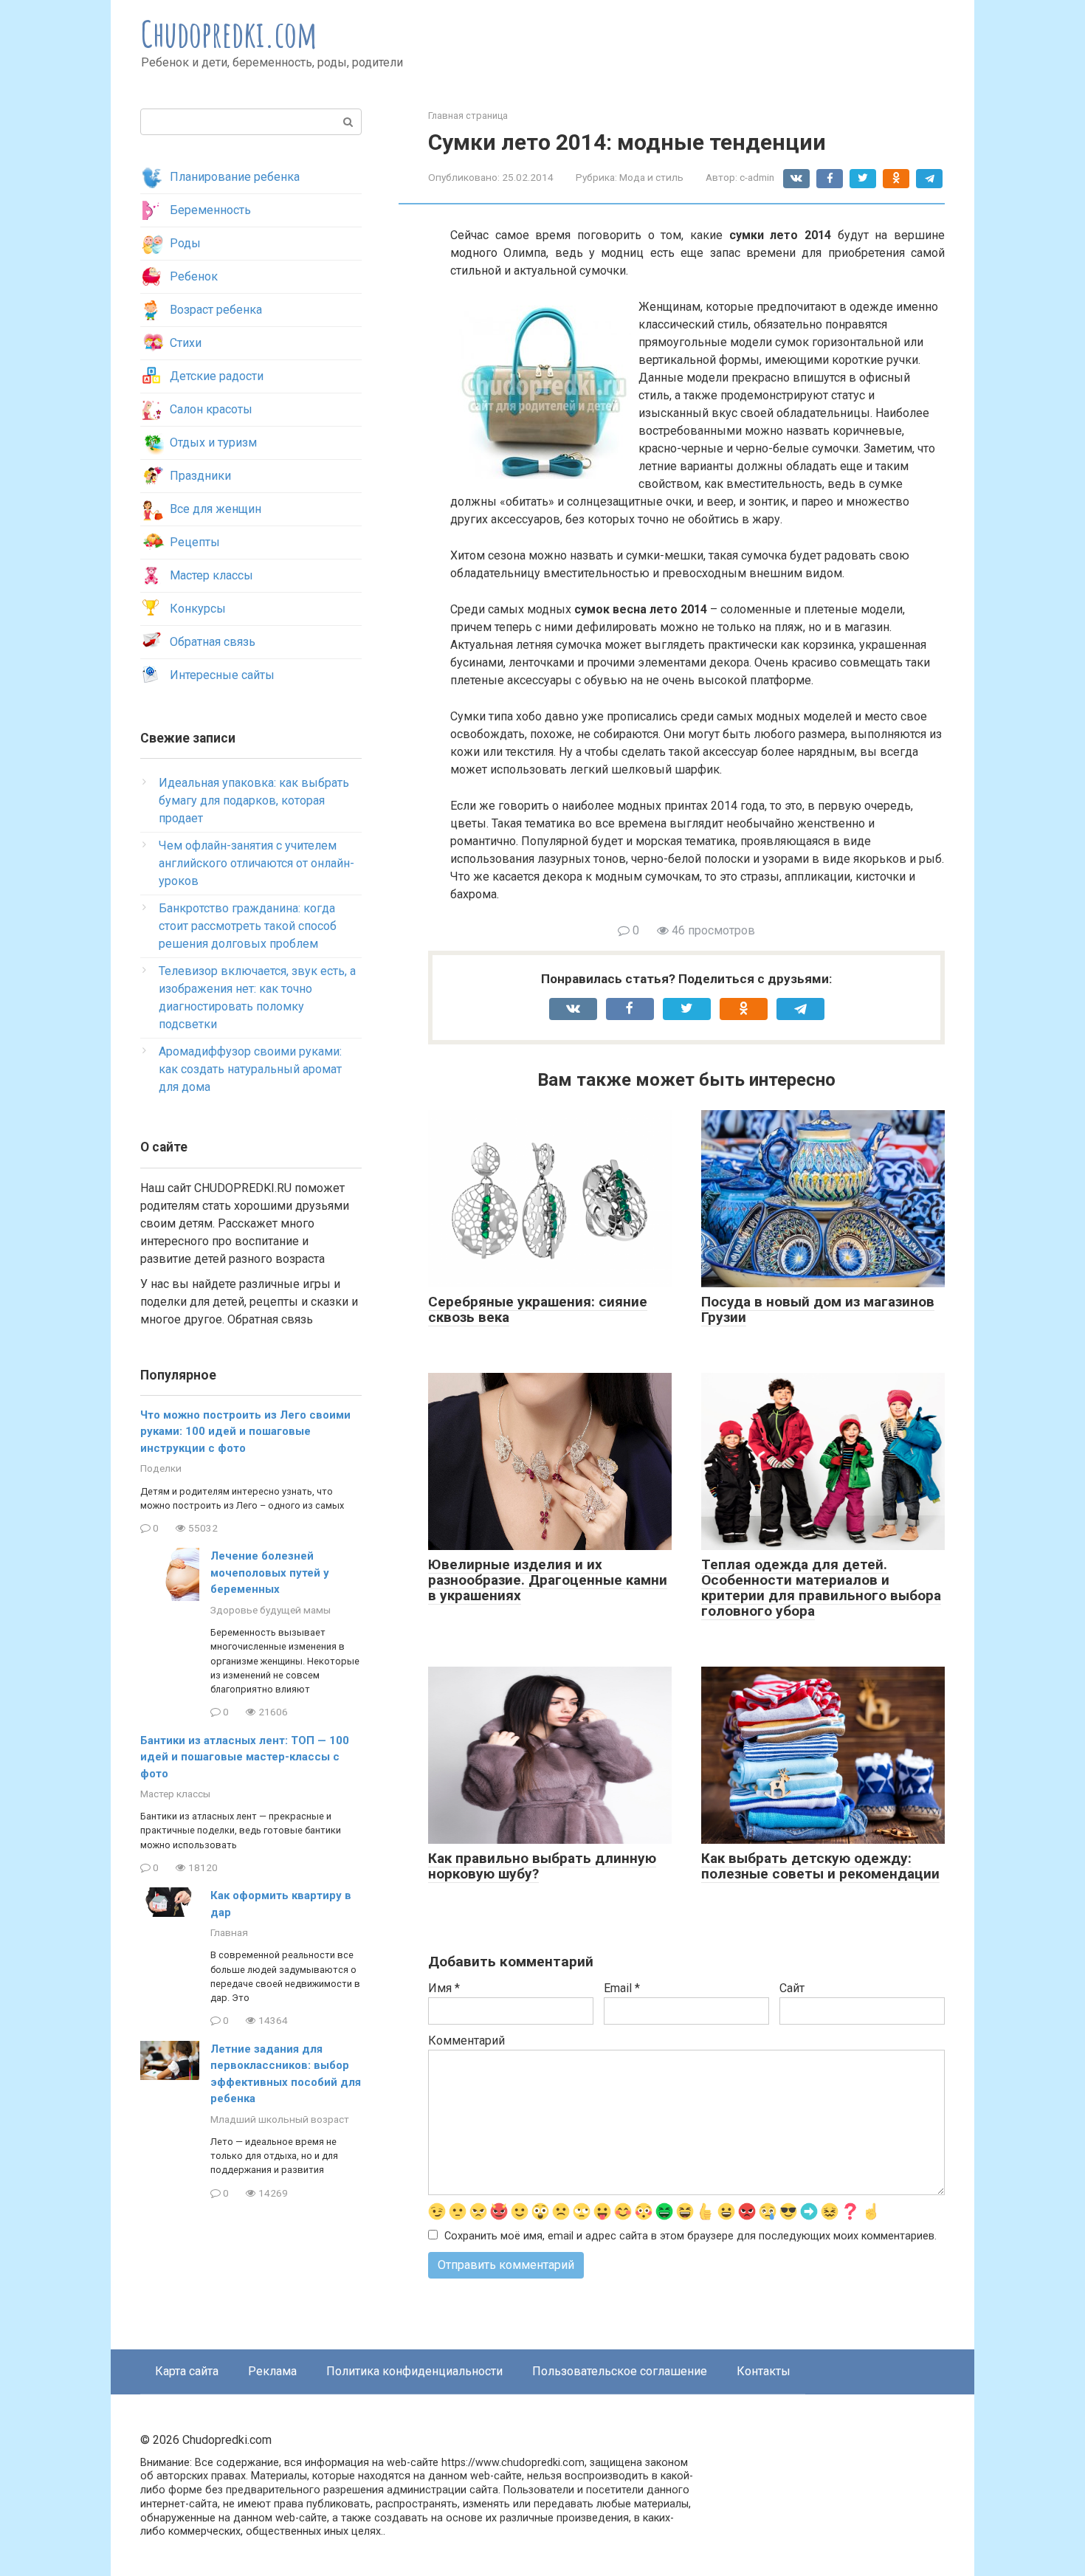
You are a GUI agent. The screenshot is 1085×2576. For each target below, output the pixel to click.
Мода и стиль (651, 177)
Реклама (272, 2371)
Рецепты (195, 542)
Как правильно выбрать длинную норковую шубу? (542, 1866)
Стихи (186, 343)
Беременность (210, 210)
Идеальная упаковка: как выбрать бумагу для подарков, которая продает (254, 800)
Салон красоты (211, 409)
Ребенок (194, 276)
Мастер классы (211, 575)
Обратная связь (213, 642)
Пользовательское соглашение (620, 2371)
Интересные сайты (222, 675)
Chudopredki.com (229, 34)
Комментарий (466, 2041)
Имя (444, 1988)
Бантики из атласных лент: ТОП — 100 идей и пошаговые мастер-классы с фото (245, 1757)
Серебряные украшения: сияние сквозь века (538, 1309)
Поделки (161, 1468)
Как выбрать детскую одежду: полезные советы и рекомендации (820, 1866)
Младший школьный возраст (280, 2119)
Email (622, 1988)
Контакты (764, 2371)
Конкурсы (198, 609)
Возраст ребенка (216, 310)
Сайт (792, 1988)
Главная (229, 1932)
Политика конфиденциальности (414, 2371)
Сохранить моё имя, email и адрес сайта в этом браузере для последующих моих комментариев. (690, 2236)
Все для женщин (216, 509)
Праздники (200, 476)
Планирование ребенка (235, 177)
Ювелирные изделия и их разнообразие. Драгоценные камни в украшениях (548, 1580)
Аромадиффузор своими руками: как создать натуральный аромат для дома (250, 1069)
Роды (185, 243)
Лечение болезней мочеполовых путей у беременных (270, 1573)
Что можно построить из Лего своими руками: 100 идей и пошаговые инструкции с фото (245, 1432)
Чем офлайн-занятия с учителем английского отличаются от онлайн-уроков (256, 863)
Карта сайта (187, 2371)
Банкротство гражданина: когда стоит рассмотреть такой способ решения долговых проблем (248, 926)
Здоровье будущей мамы (271, 1610)
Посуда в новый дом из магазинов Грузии (818, 1309)
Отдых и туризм (213, 442)
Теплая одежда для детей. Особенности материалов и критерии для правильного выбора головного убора (821, 1588)
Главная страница (468, 116)
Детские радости (217, 376)
